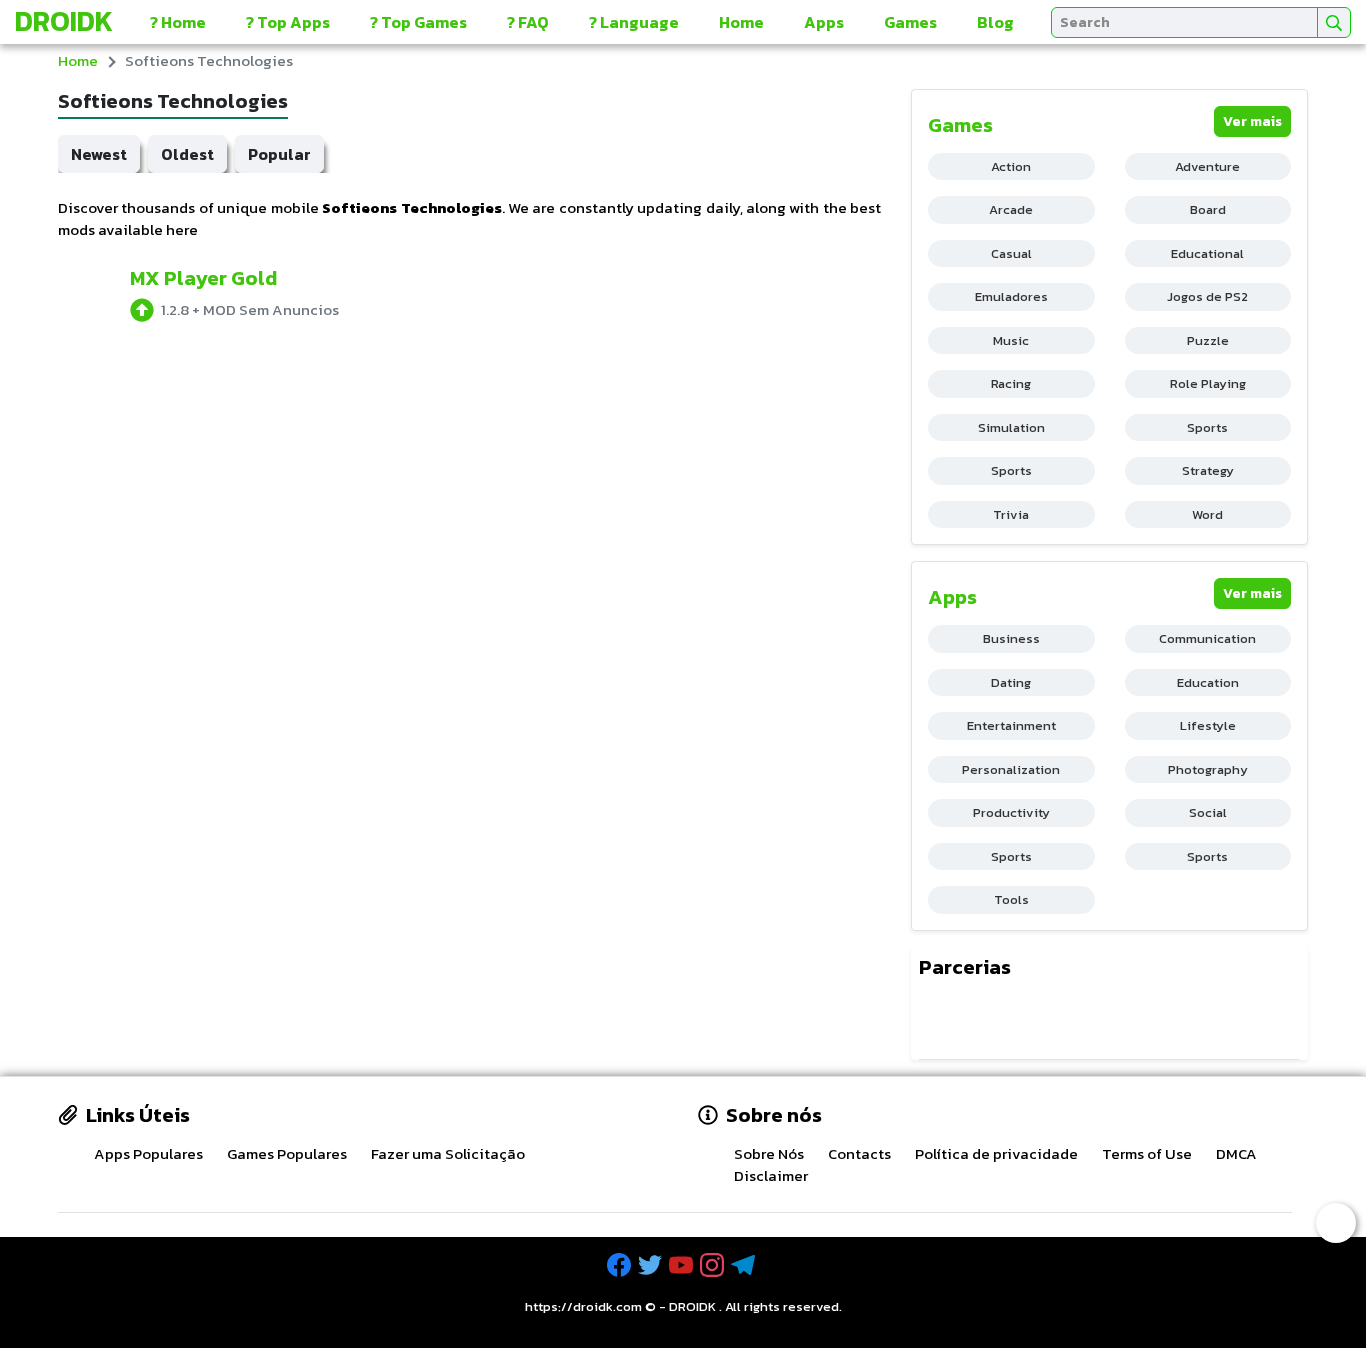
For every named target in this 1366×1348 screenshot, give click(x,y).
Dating (1011, 682)
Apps (824, 22)
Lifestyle (1208, 725)
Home (741, 22)
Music (1011, 340)
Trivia (1011, 514)
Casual (1011, 253)
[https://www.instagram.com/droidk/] (714, 1265)
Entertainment (1011, 725)
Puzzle (1208, 340)
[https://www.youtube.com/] (683, 1265)
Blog (995, 22)
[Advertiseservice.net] (1035, 1021)
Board (1208, 209)
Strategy (1208, 470)
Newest (99, 154)
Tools (1011, 899)
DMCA (1236, 1153)
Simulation (1011, 427)
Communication (1207, 638)
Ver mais (1252, 121)
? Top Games (418, 22)
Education (1208, 682)
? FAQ (528, 22)
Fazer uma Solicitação (448, 1153)
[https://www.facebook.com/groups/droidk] (621, 1265)
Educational (1207, 253)
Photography (1208, 769)
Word (1207, 514)
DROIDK (692, 1306)
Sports (1207, 427)
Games (910, 22)
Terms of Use (1147, 1153)
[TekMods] (990, 1021)
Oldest (187, 154)
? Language (634, 22)
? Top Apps (288, 22)
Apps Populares (148, 1153)
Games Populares (287, 1153)
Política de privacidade (996, 1153)
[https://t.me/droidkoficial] (745, 1265)
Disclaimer (771, 1175)
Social (1208, 812)
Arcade (1011, 209)
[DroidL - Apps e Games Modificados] (941, 1021)
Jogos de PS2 (1207, 296)
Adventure (1207, 166)
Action (1011, 166)
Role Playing (1208, 383)
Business (1011, 638)
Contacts (859, 1153)
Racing (1011, 383)
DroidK (64, 21)
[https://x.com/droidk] (652, 1265)
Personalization (1011, 769)
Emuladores (1011, 296)
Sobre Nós (769, 1153)
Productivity (1011, 812)
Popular (279, 154)
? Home (178, 22)
